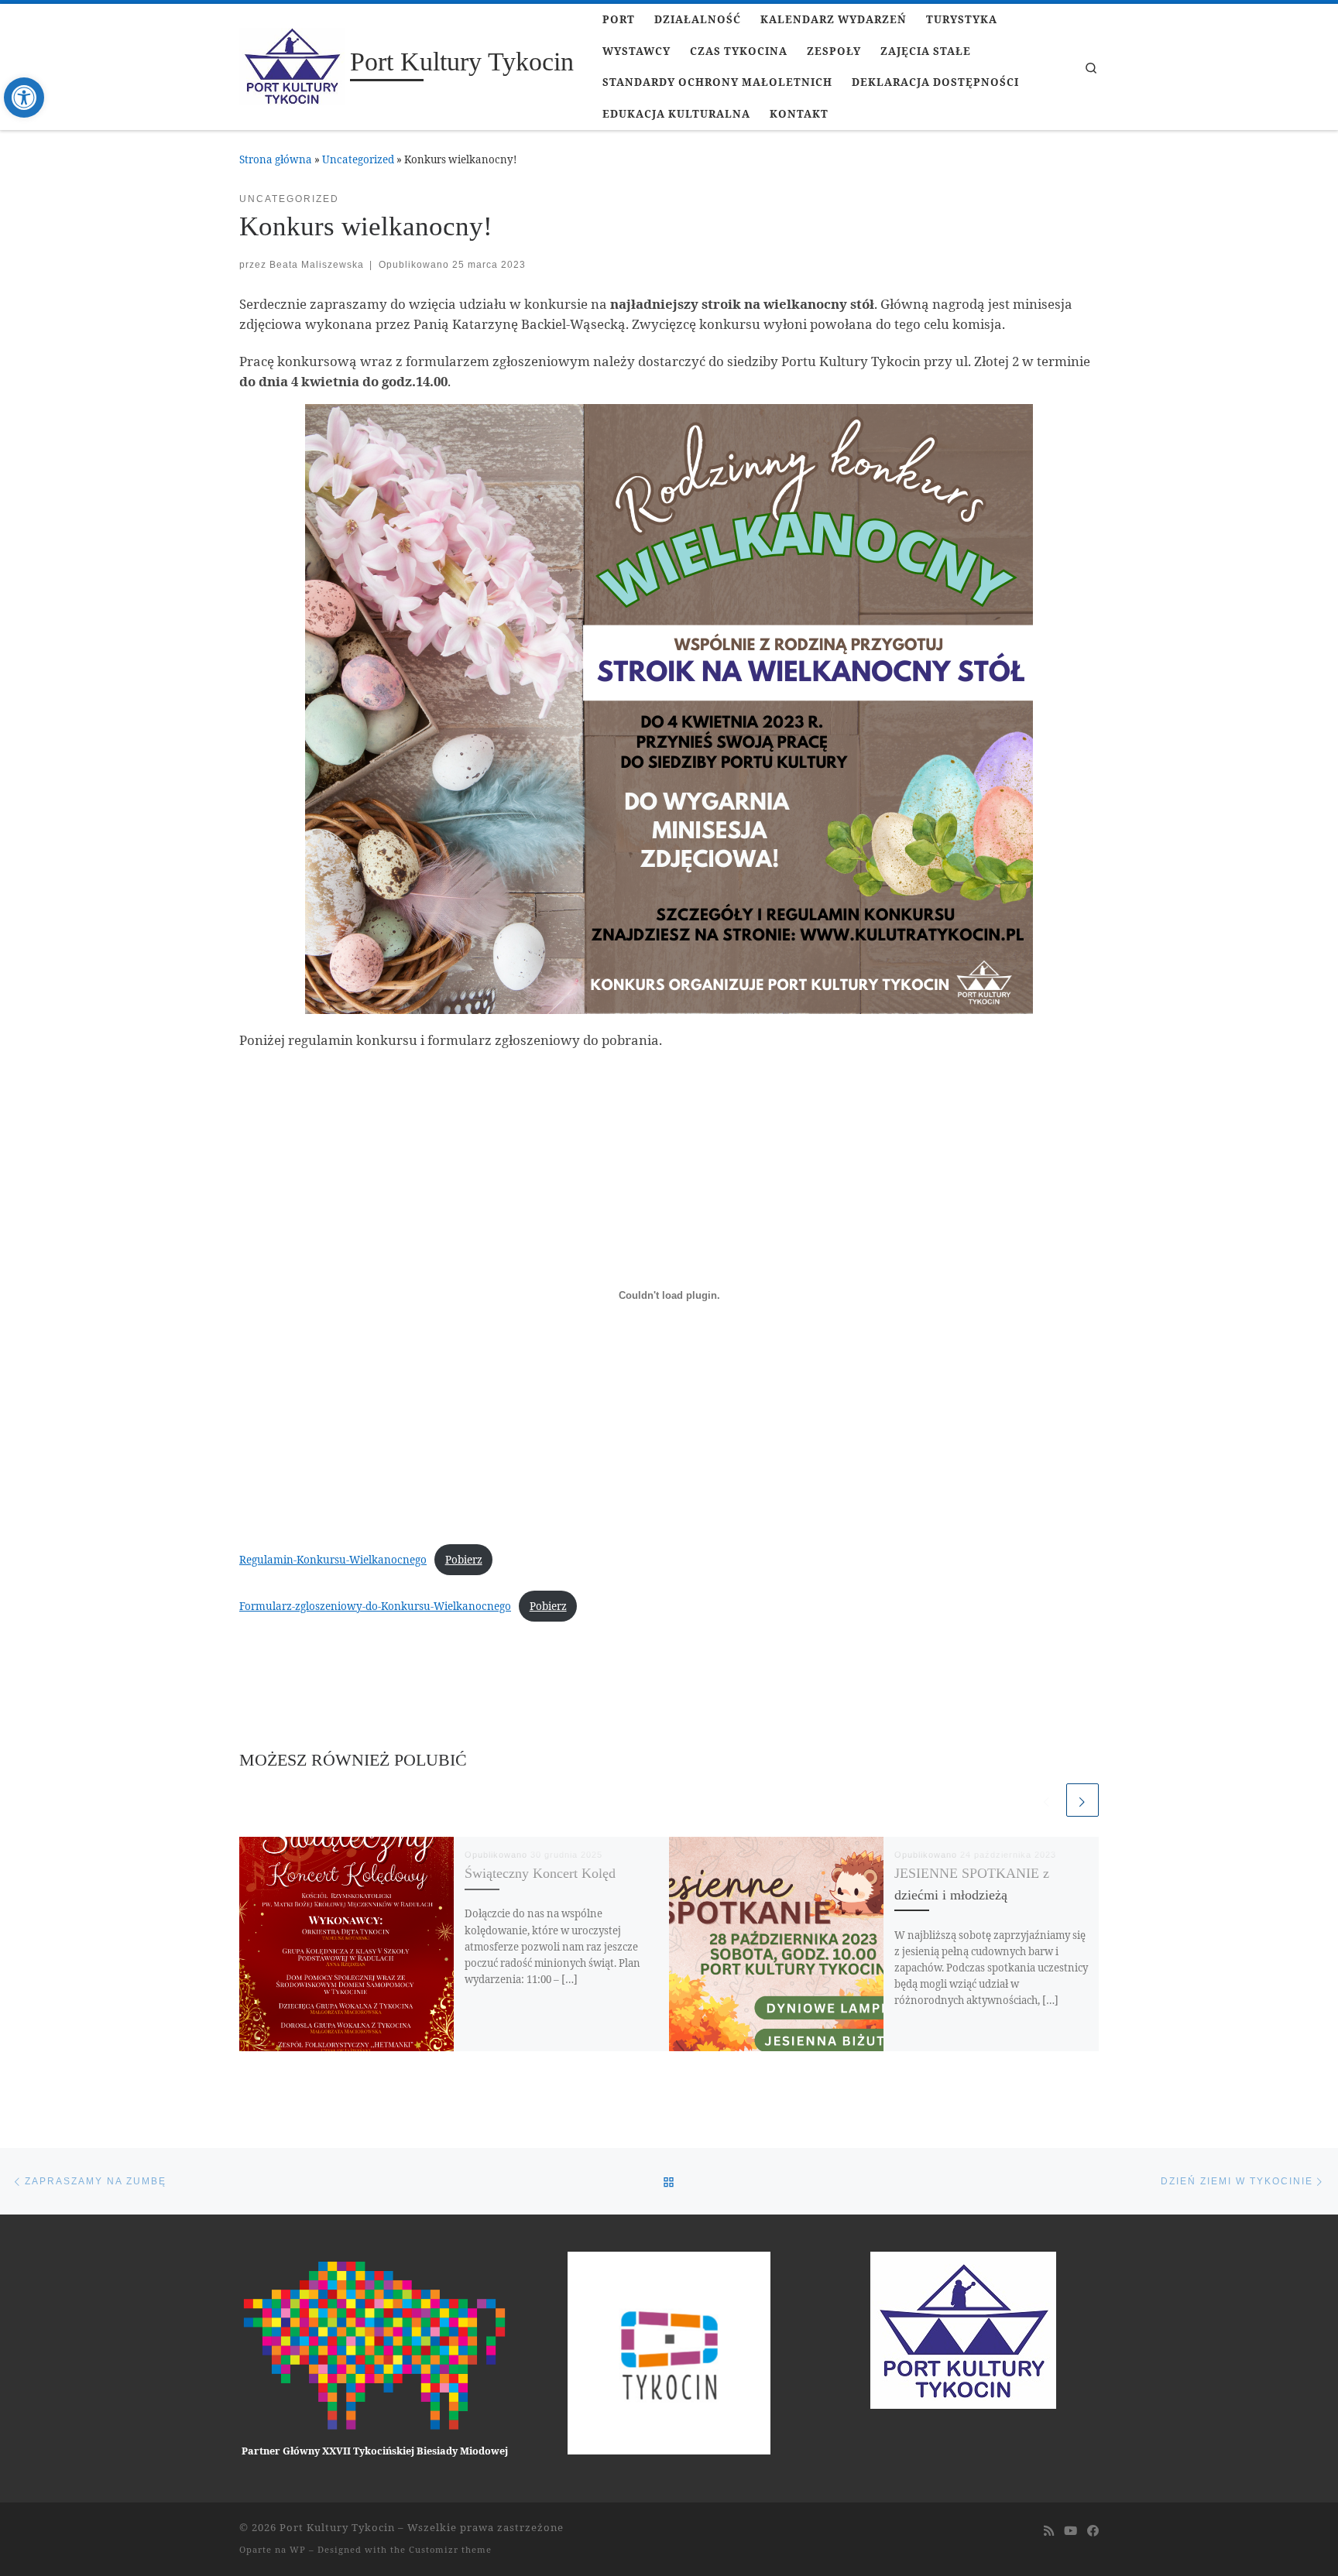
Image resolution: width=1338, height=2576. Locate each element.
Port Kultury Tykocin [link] (337, 2527)
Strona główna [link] (276, 159)
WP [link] (298, 2549)
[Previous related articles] (1047, 1800)
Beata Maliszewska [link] (317, 264)
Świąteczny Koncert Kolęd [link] (540, 1873)
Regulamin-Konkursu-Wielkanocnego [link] (333, 1560)
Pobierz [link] (464, 1560)
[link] (24, 98)
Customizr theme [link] (450, 2549)
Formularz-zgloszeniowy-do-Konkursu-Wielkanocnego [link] (375, 1606)
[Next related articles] (1082, 1800)
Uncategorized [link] (358, 159)
